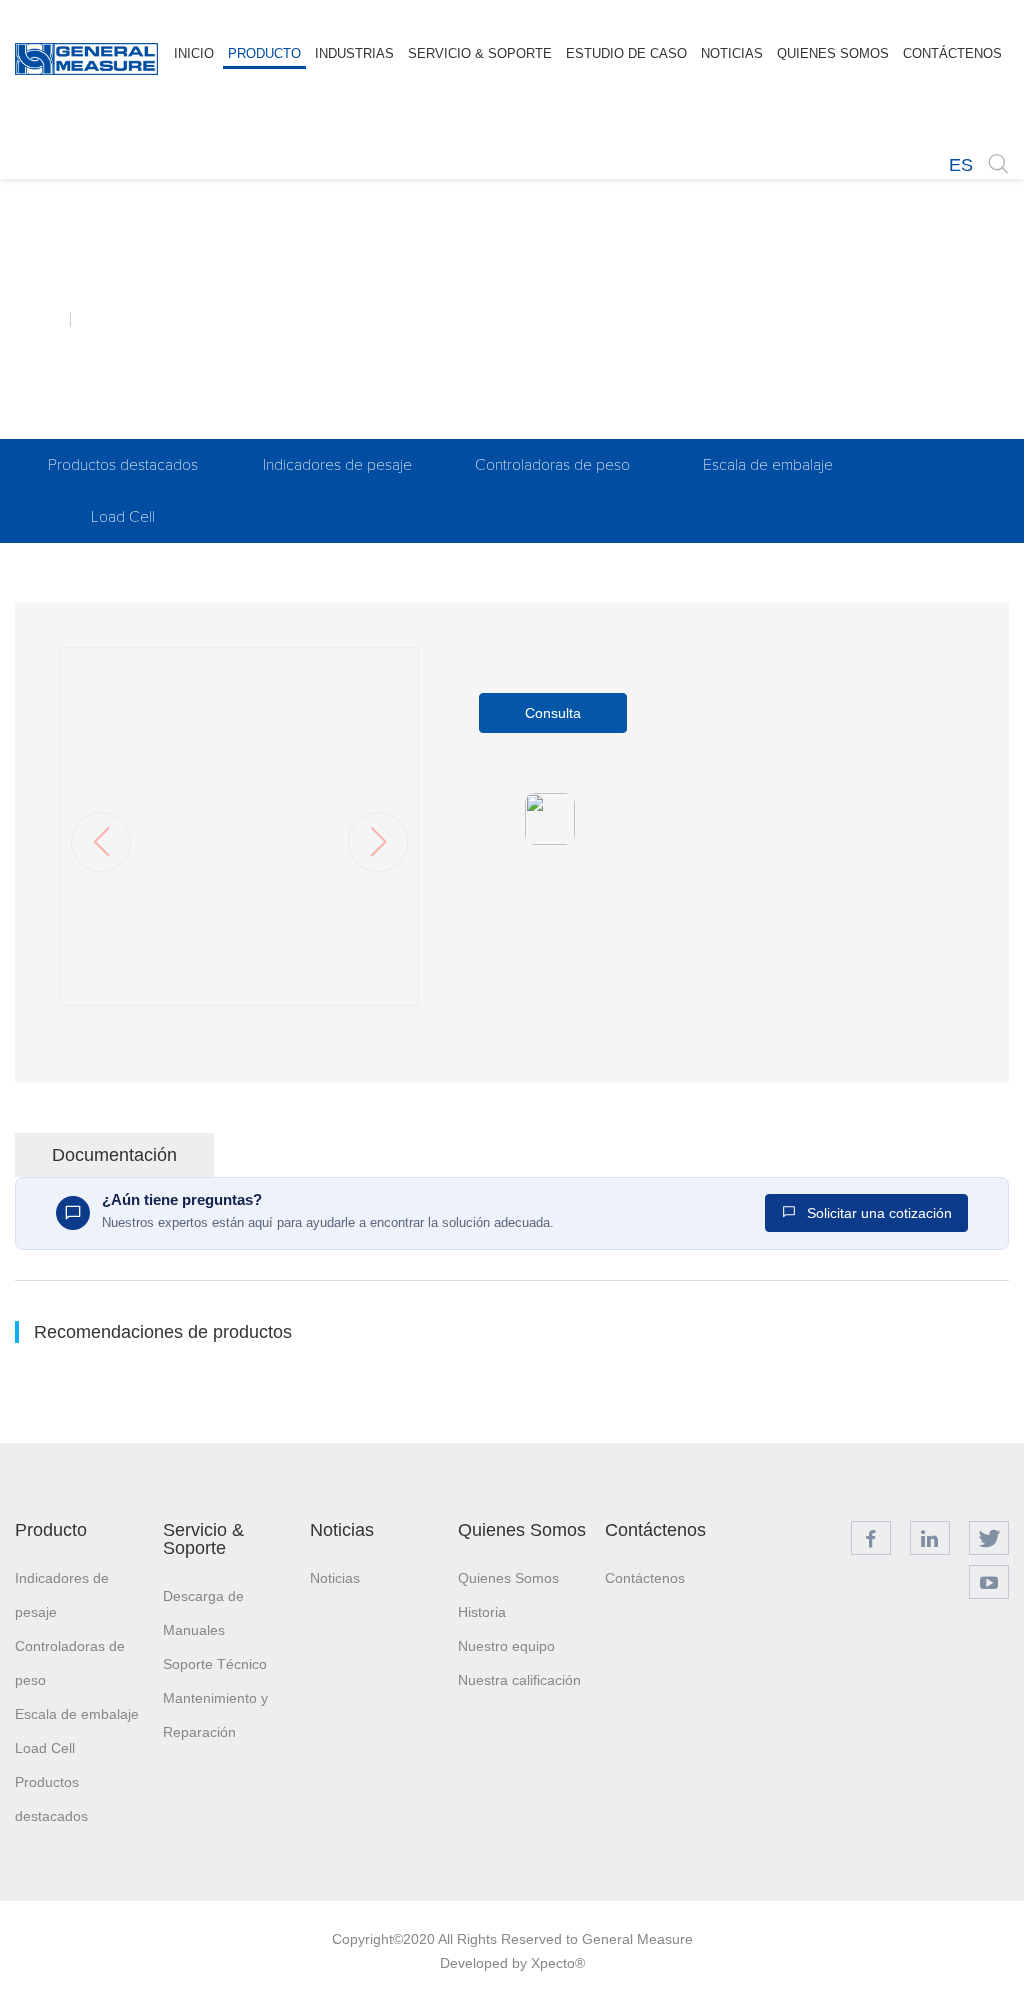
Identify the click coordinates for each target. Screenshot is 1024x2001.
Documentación (114, 1155)
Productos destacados (123, 465)
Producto (51, 1530)
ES (961, 165)
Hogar (42, 319)
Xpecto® (558, 1963)
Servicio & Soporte (203, 1539)
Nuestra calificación (519, 1680)
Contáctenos (655, 1530)
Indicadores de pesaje (337, 465)
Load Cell (123, 517)
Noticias (342, 1530)
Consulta (553, 713)
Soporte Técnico (215, 1664)
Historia (482, 1612)
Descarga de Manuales (203, 1613)
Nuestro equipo (506, 1646)
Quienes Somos (522, 1530)
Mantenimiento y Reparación (215, 1715)
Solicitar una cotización (877, 1213)
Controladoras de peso (552, 465)
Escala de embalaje (768, 465)
